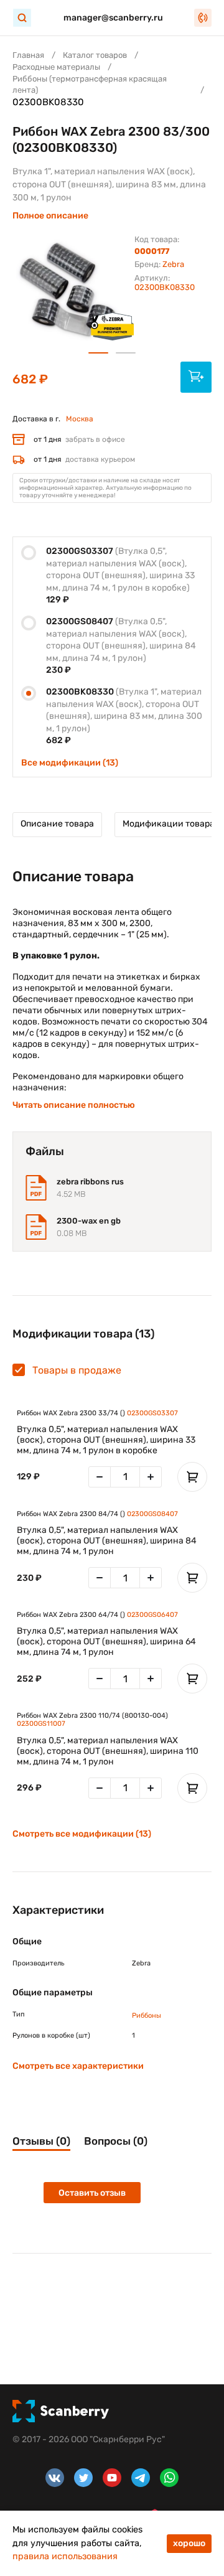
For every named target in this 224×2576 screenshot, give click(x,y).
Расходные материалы (56, 67)
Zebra (173, 264)
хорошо (189, 2543)
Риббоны (147, 2016)
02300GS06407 (152, 1615)
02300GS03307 (152, 1413)
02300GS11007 (41, 1724)
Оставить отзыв (92, 2193)
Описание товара (57, 824)
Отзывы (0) (41, 2141)
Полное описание (50, 216)
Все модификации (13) (70, 763)
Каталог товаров (95, 55)
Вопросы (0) (116, 2141)
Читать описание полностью (74, 1105)
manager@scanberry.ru (113, 18)
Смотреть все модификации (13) (82, 1834)
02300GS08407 (152, 1514)
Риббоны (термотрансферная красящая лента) (90, 84)
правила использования (65, 2556)
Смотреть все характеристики (78, 2066)
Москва (80, 419)
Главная (28, 55)
